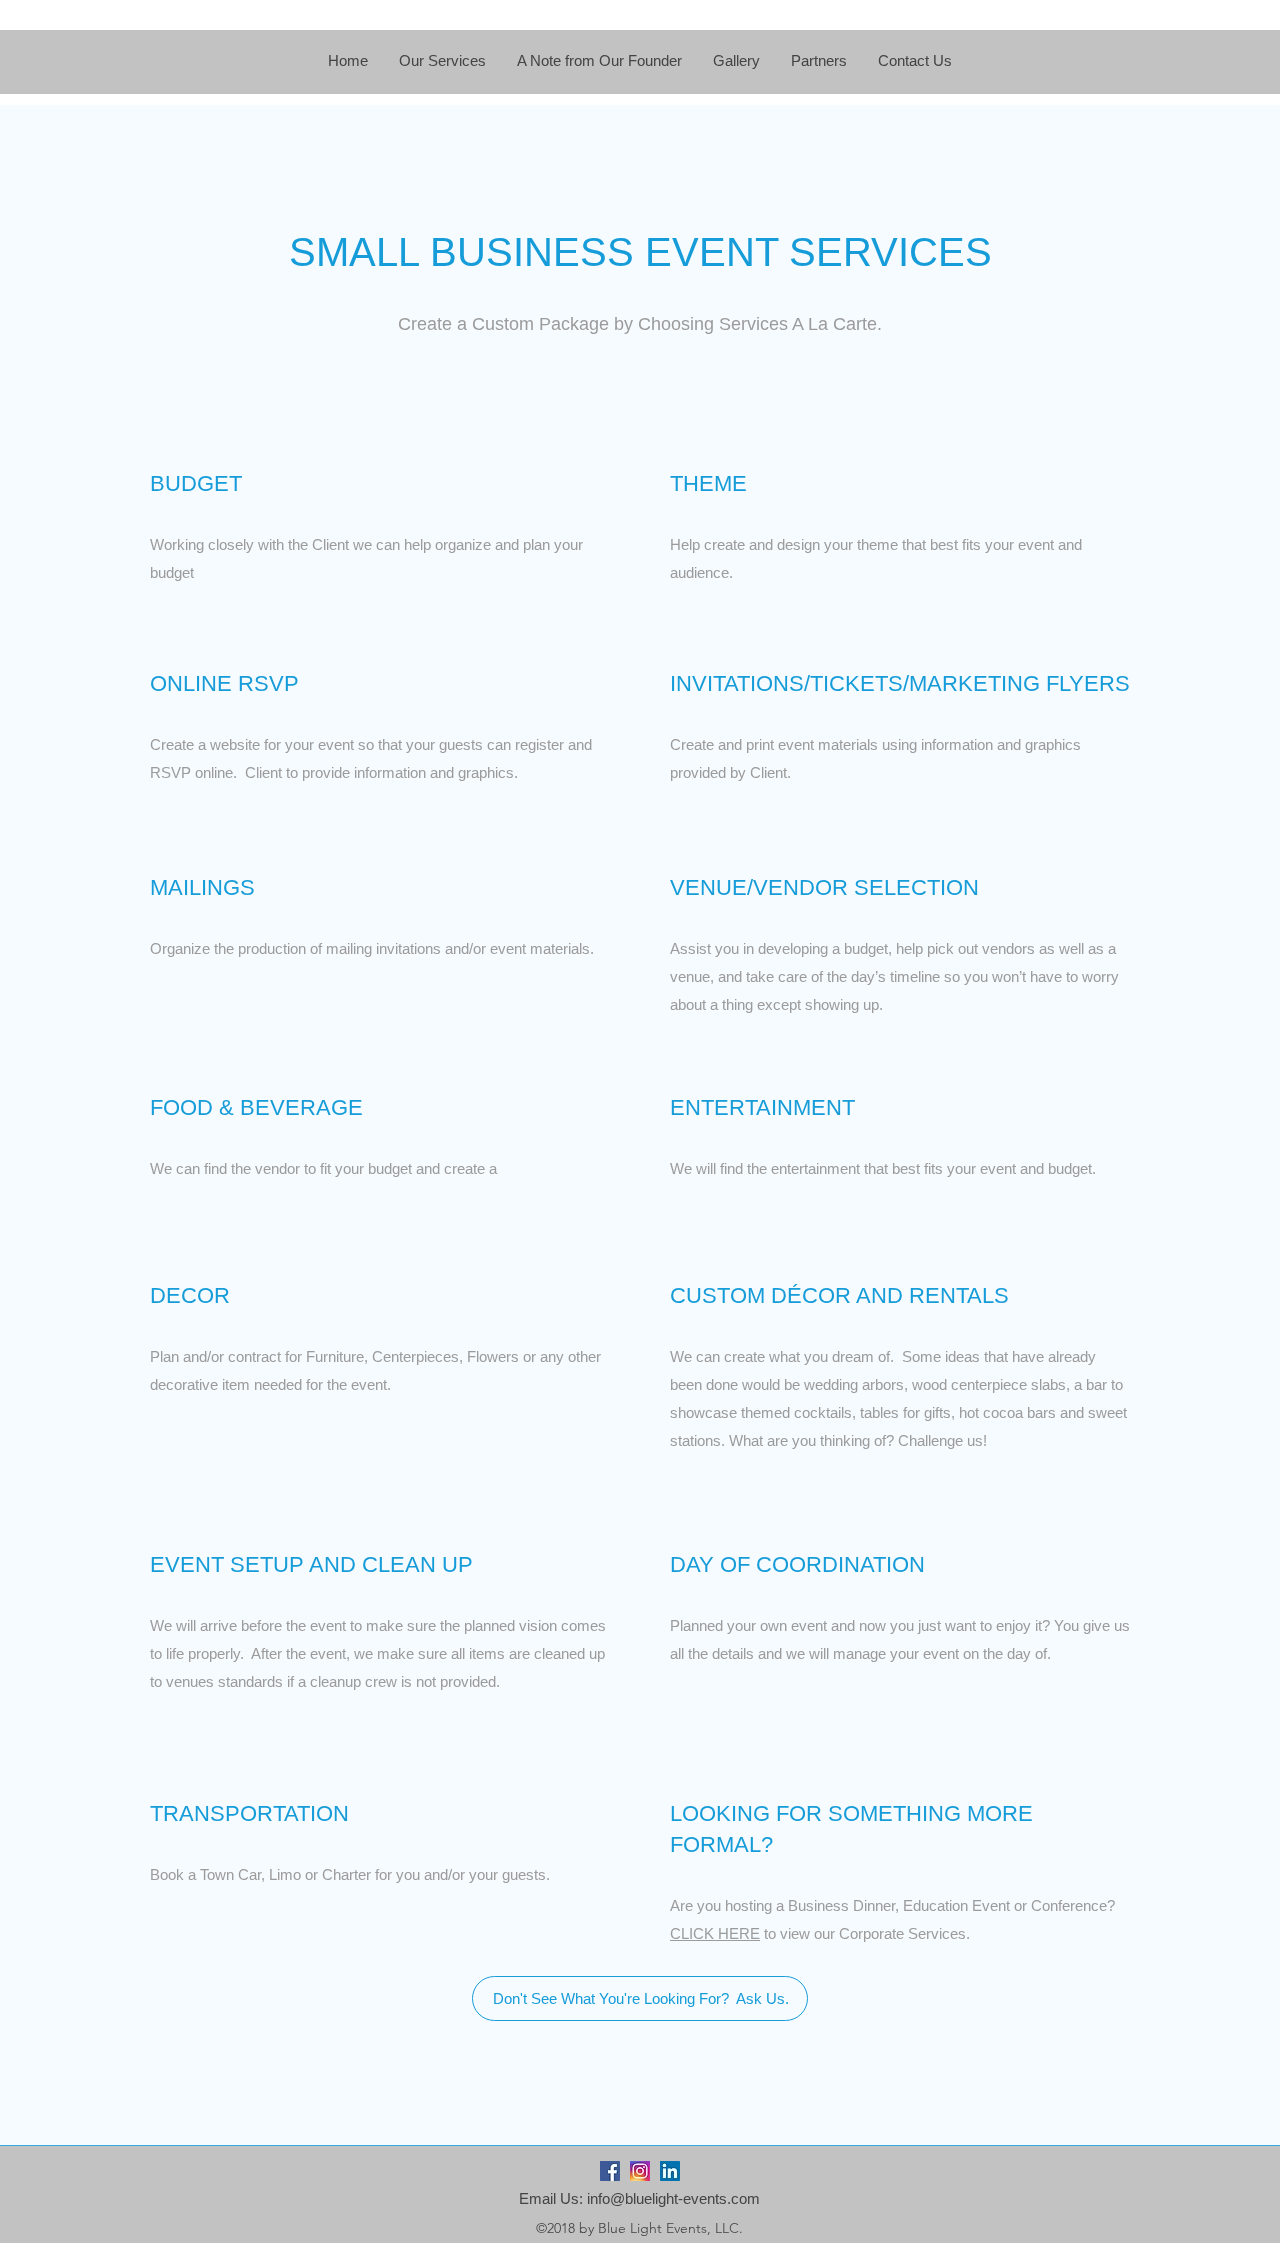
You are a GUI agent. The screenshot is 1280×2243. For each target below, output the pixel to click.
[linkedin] (670, 2171)
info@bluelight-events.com (673, 2198)
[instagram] (640, 2171)
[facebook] (610, 2171)
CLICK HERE (715, 1933)
